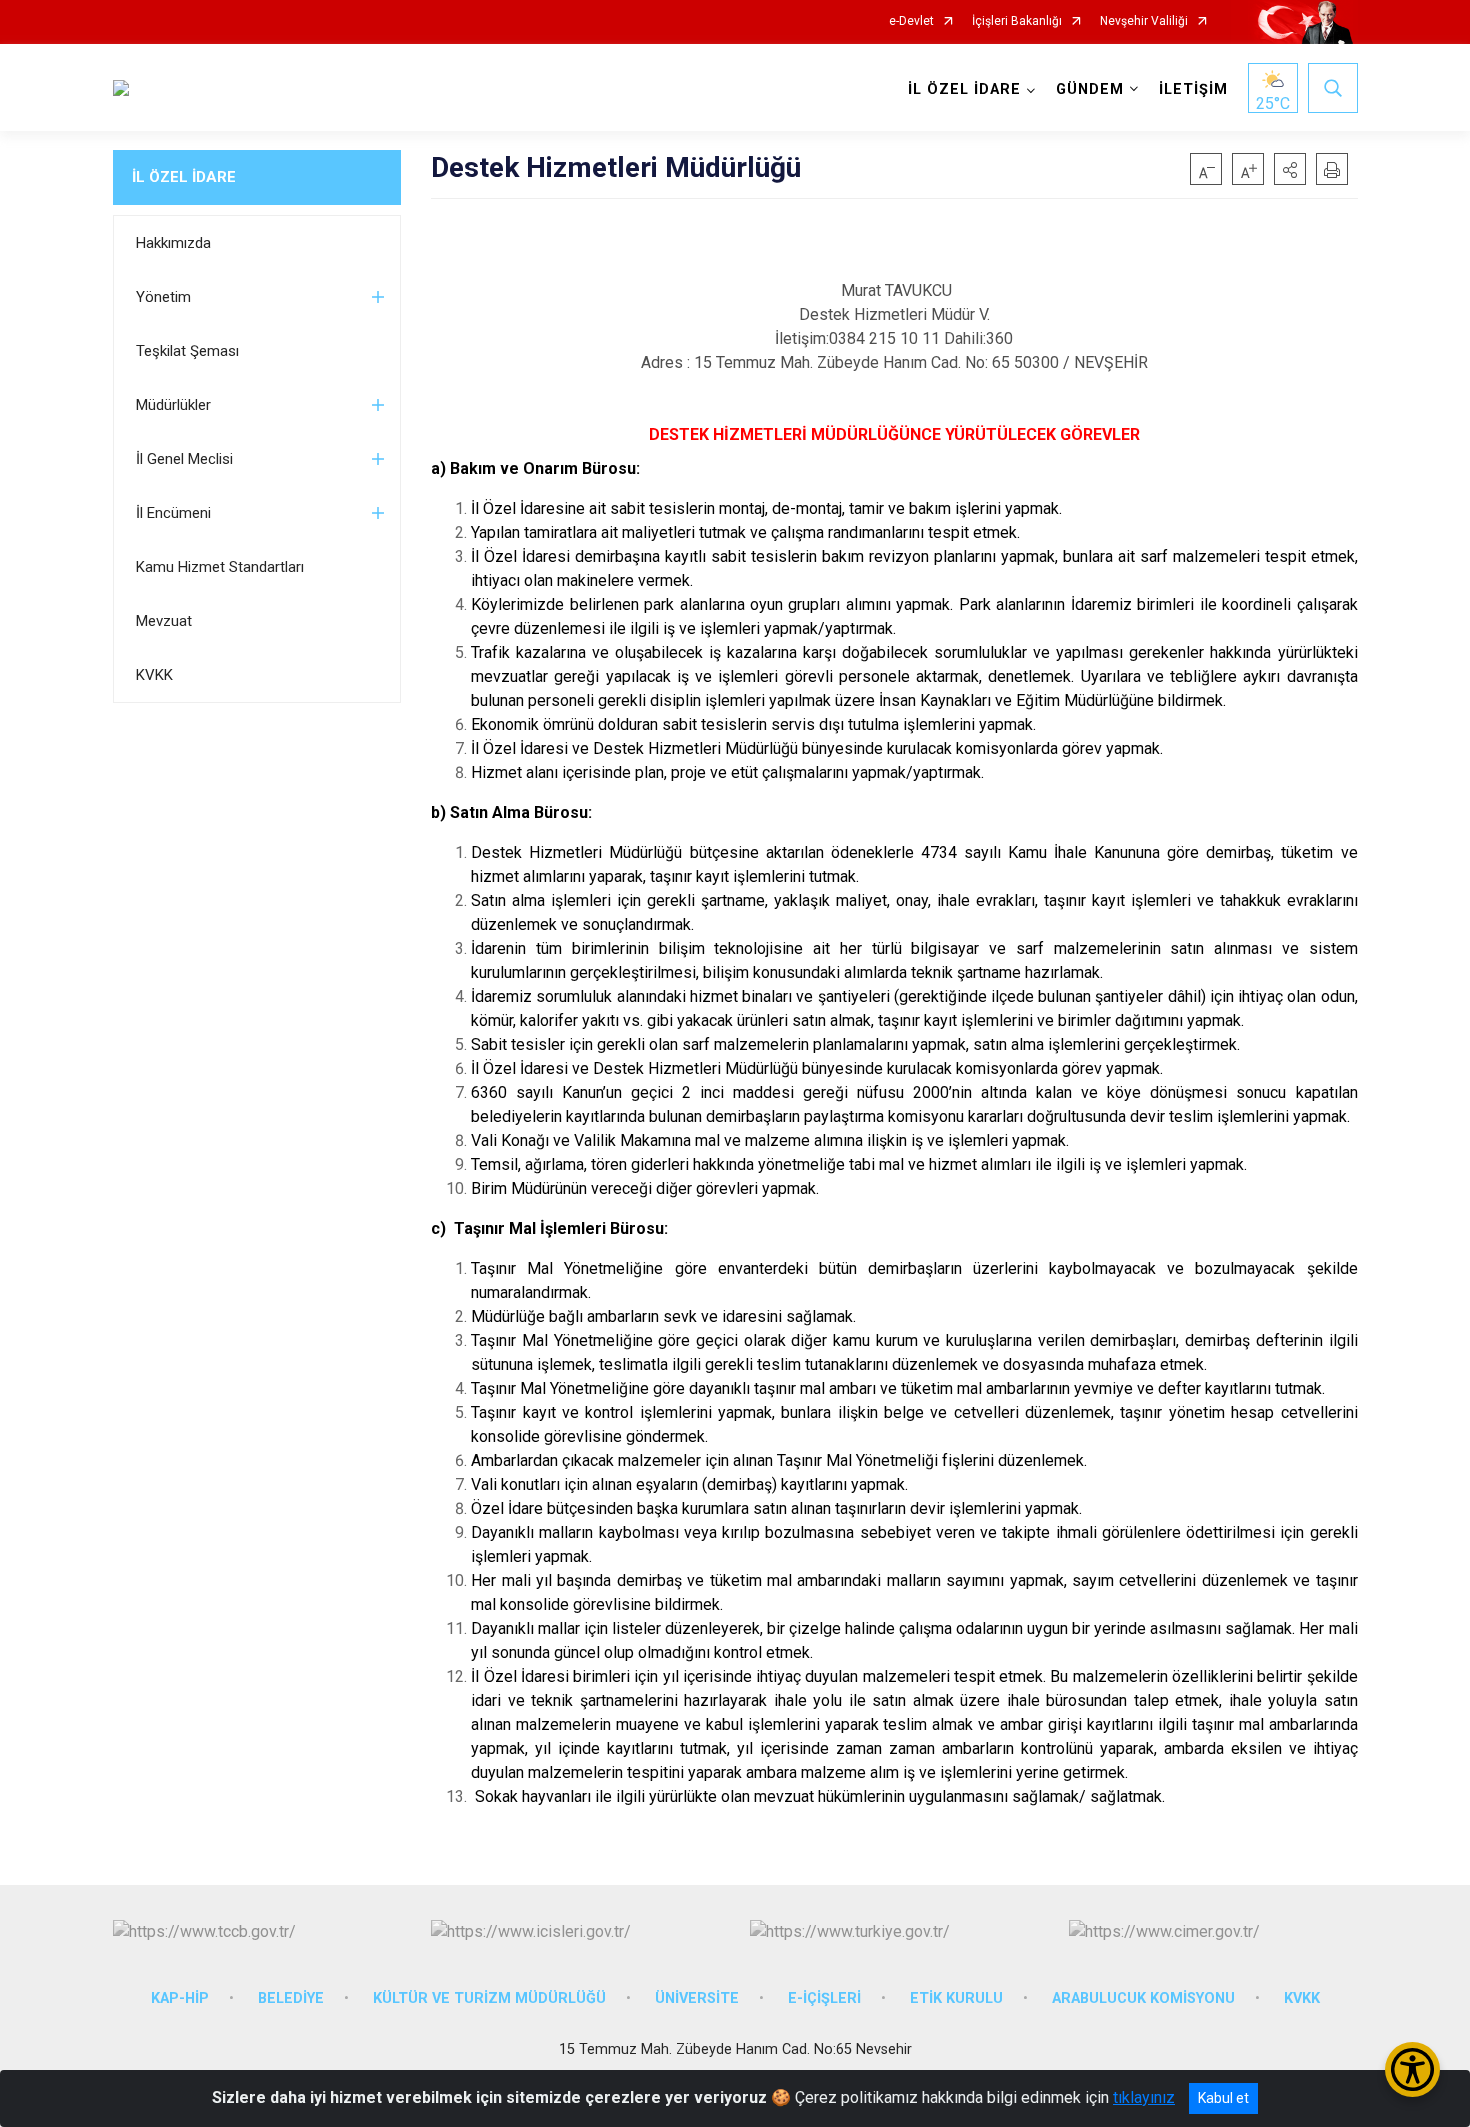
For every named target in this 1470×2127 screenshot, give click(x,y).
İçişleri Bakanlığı (1017, 21)
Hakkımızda (173, 243)
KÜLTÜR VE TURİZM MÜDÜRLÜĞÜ (489, 1998)
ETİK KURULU (956, 1998)
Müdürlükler (173, 405)
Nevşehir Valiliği (1144, 21)
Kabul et (1223, 2098)
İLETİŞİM (1193, 89)
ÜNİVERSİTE (697, 1998)
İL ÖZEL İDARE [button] (964, 89)
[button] (1290, 169)
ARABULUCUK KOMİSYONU (1143, 1998)
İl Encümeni (173, 513)
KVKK (154, 675)
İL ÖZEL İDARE (184, 177)
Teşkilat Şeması (187, 351)
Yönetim (163, 297)
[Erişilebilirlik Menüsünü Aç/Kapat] (1412, 2069)
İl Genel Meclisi (184, 459)
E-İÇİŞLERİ (824, 1998)
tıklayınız (1144, 2097)
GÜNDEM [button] (1090, 89)
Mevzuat (164, 621)
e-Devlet (911, 21)
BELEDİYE (291, 1998)
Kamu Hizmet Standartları (220, 567)
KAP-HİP (180, 1998)
